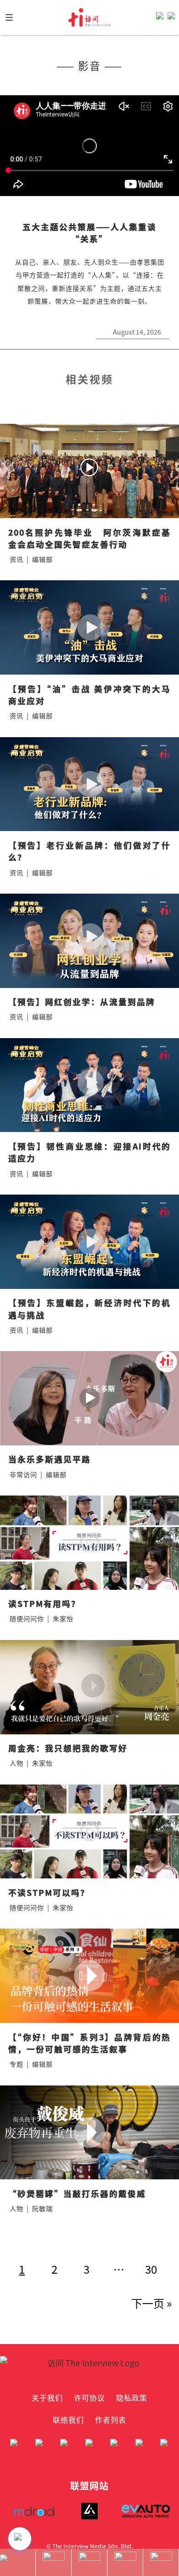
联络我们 (68, 2420)
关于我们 (47, 2397)
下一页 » (152, 2303)
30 (151, 2269)
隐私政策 (132, 2397)
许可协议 (89, 2397)
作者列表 (111, 2420)
